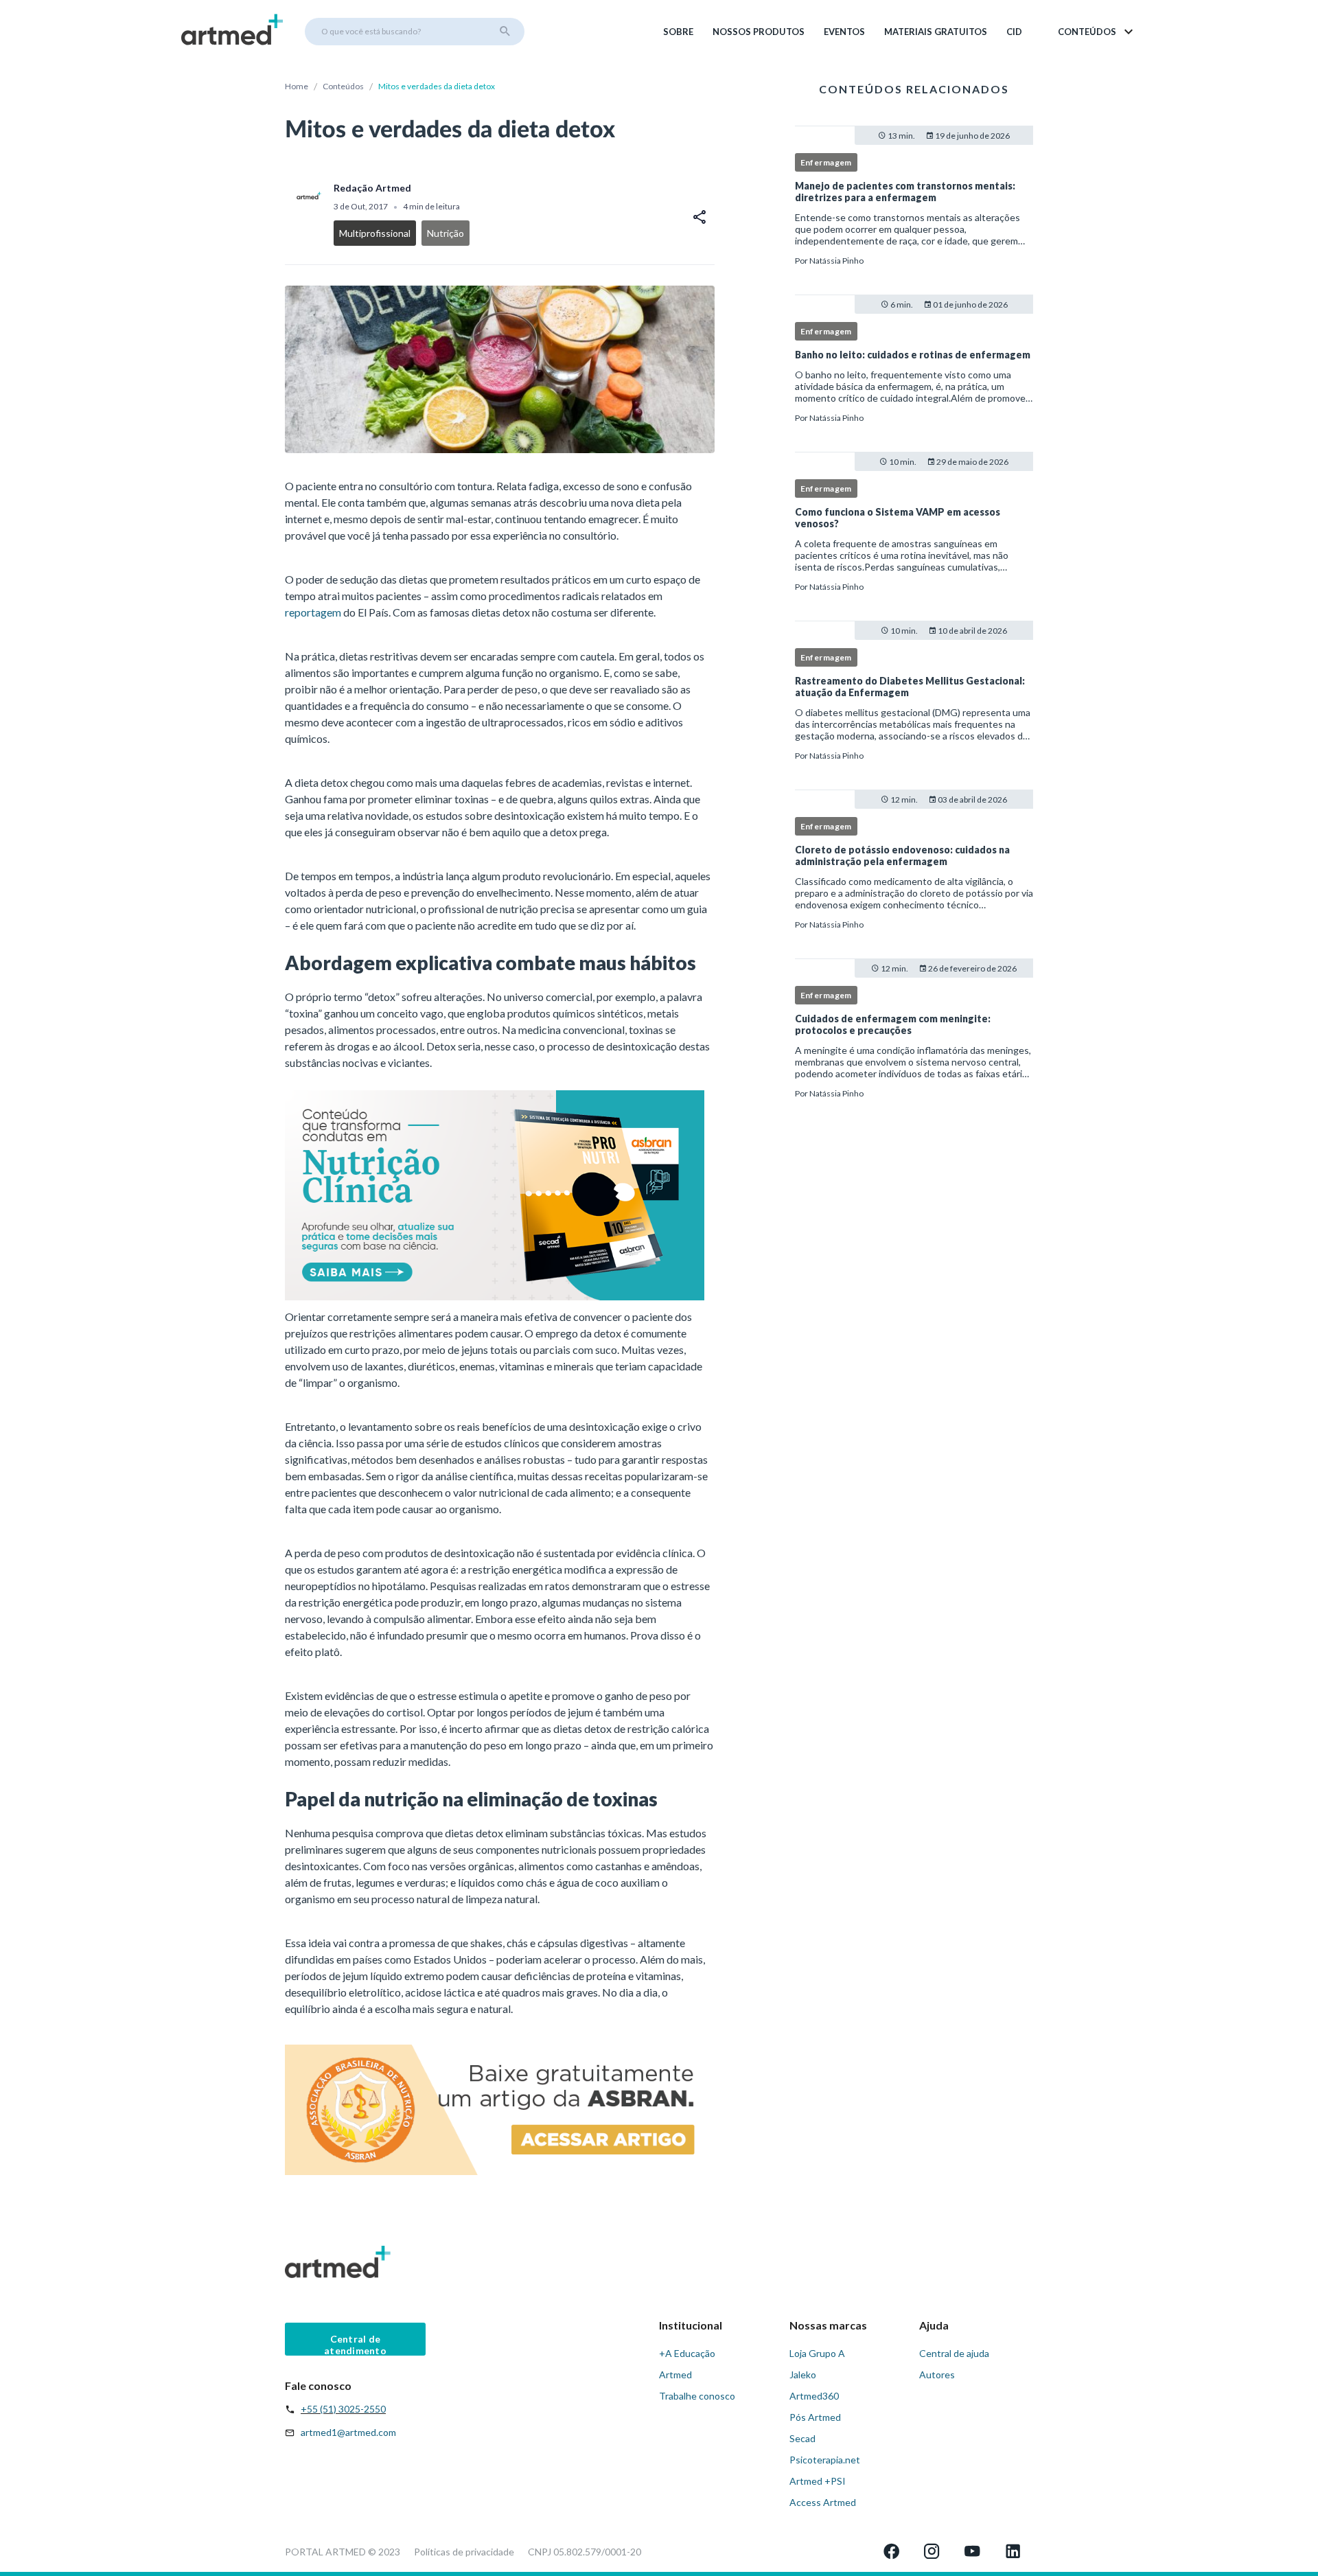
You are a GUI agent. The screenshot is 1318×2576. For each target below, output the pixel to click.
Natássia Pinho (836, 261)
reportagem (313, 612)
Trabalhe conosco (697, 2396)
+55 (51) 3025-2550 (343, 2409)
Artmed (675, 2374)
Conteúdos (343, 86)
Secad (802, 2438)
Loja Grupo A (817, 2353)
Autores (937, 2374)
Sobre (678, 32)
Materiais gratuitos (936, 32)
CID (1014, 32)
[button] (1097, 32)
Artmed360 (814, 2396)
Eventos (844, 32)
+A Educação (687, 2353)
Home (297, 86)
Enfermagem (826, 162)
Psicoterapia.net (825, 2460)
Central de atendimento (355, 2344)
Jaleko (803, 2374)
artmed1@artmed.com (348, 2432)
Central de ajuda (954, 2353)
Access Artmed (823, 2502)
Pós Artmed (815, 2417)
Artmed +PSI (818, 2481)
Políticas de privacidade (464, 2552)
